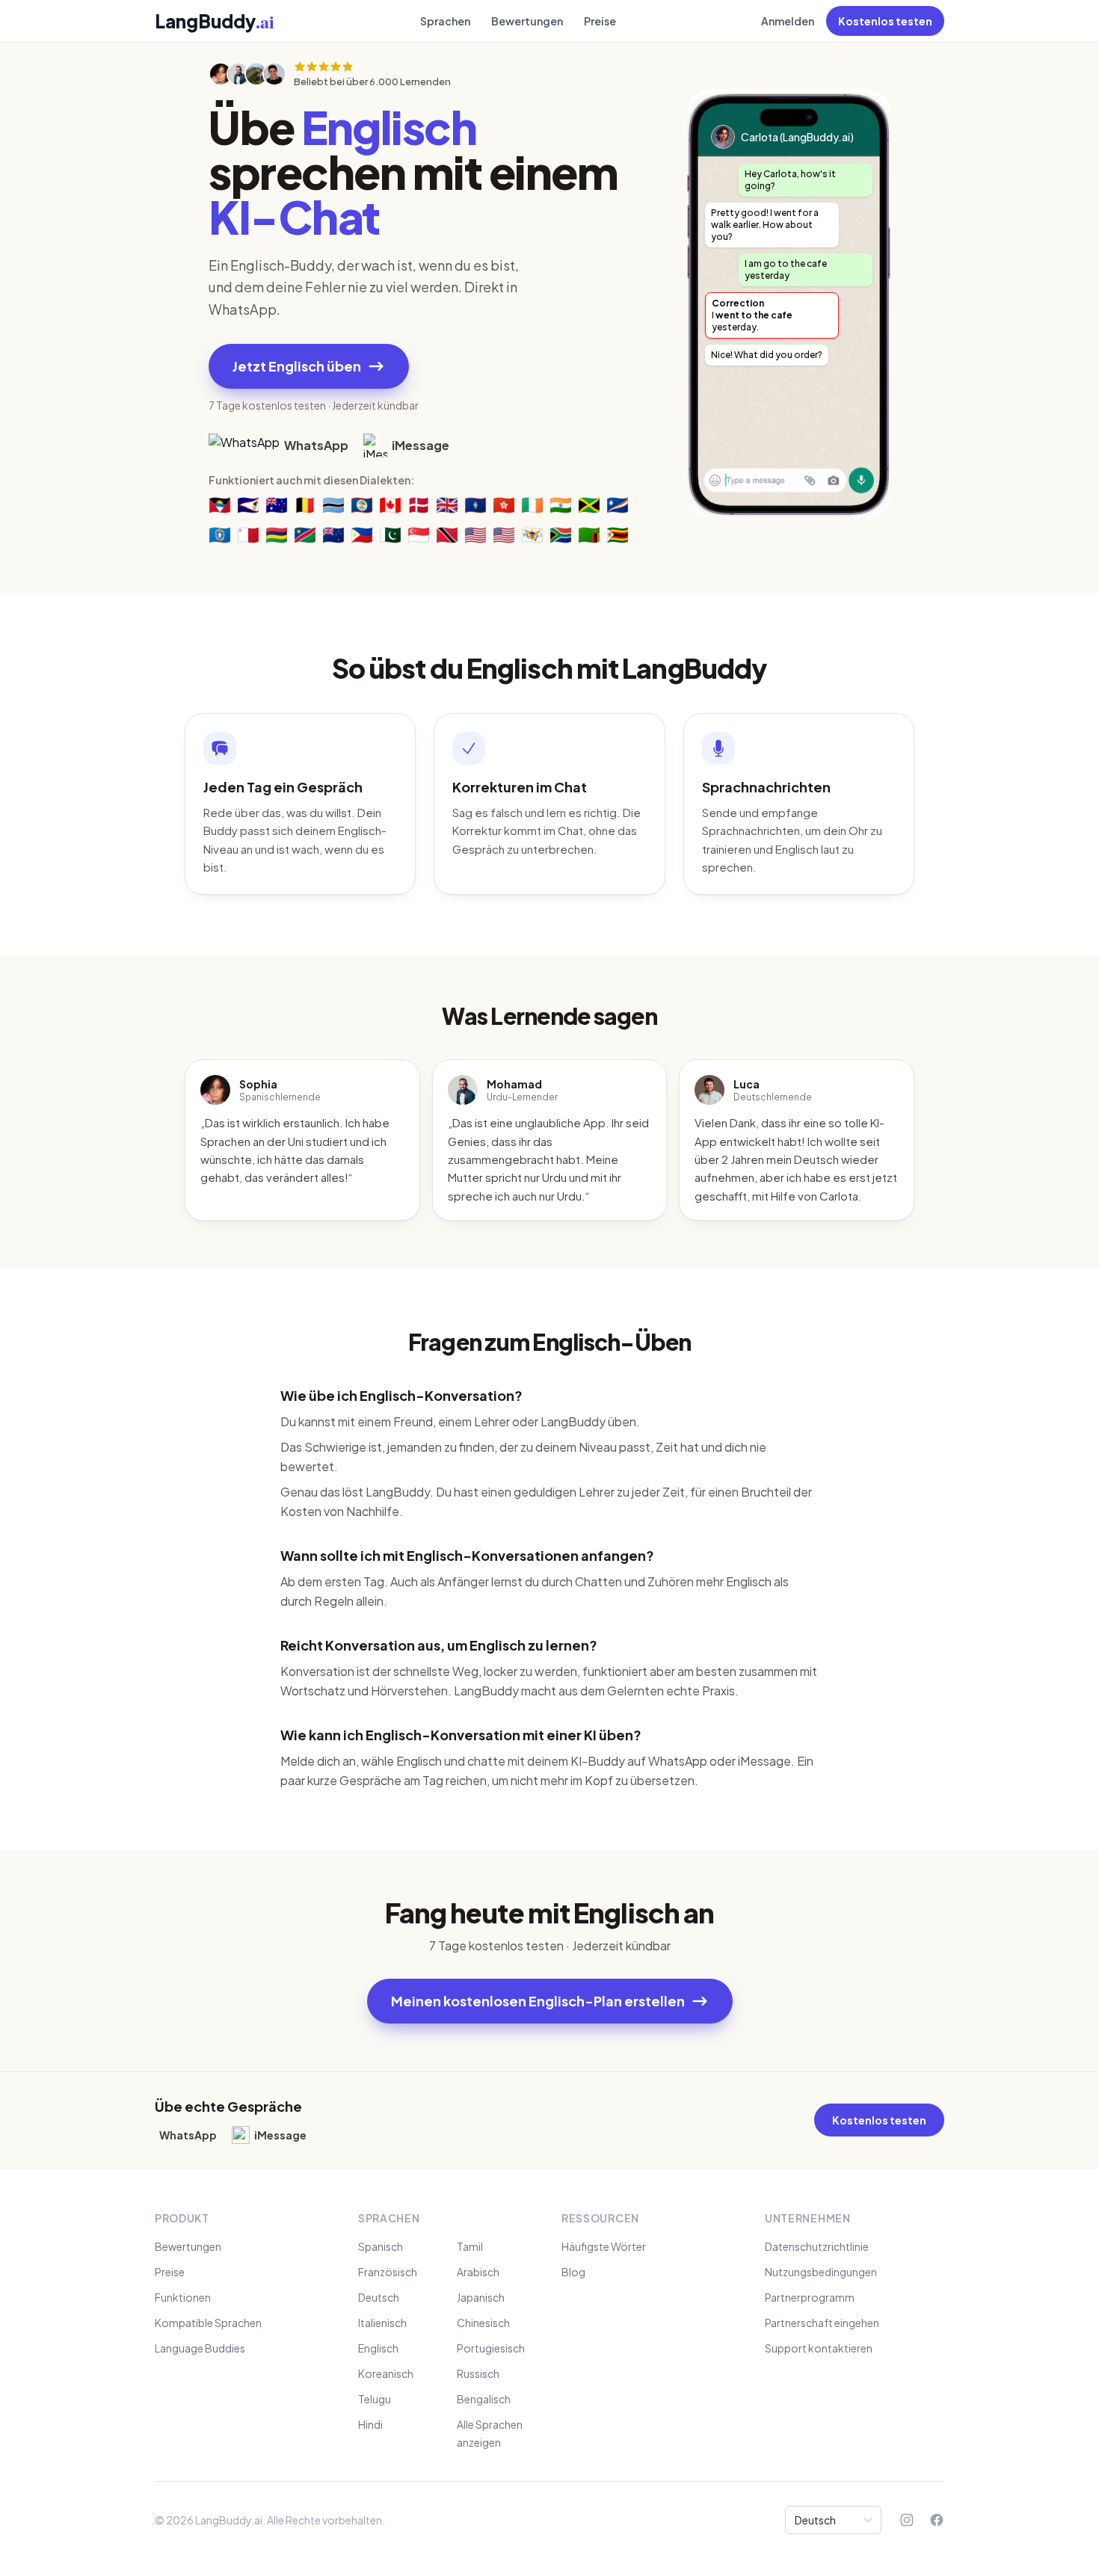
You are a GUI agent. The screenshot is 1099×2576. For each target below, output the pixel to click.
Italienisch (382, 2323)
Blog (573, 2272)
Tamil (470, 2246)
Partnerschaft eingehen (822, 2323)
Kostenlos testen (885, 21)
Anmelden (788, 21)
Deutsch (379, 2297)
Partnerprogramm (810, 2297)
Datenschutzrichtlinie (817, 2246)
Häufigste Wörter (604, 2246)
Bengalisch (484, 2399)
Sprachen (445, 21)
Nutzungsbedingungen (821, 2272)
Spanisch (381, 2246)
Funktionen (183, 2297)
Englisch (378, 2348)
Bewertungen (527, 21)
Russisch (478, 2373)
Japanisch (481, 2297)
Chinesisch (483, 2323)
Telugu (375, 2399)
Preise (600, 21)
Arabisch (478, 2272)
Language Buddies (200, 2348)
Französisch (388, 2272)
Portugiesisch (491, 2348)
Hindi (370, 2424)
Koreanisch (386, 2373)
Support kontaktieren (819, 2348)
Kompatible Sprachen (208, 2323)
